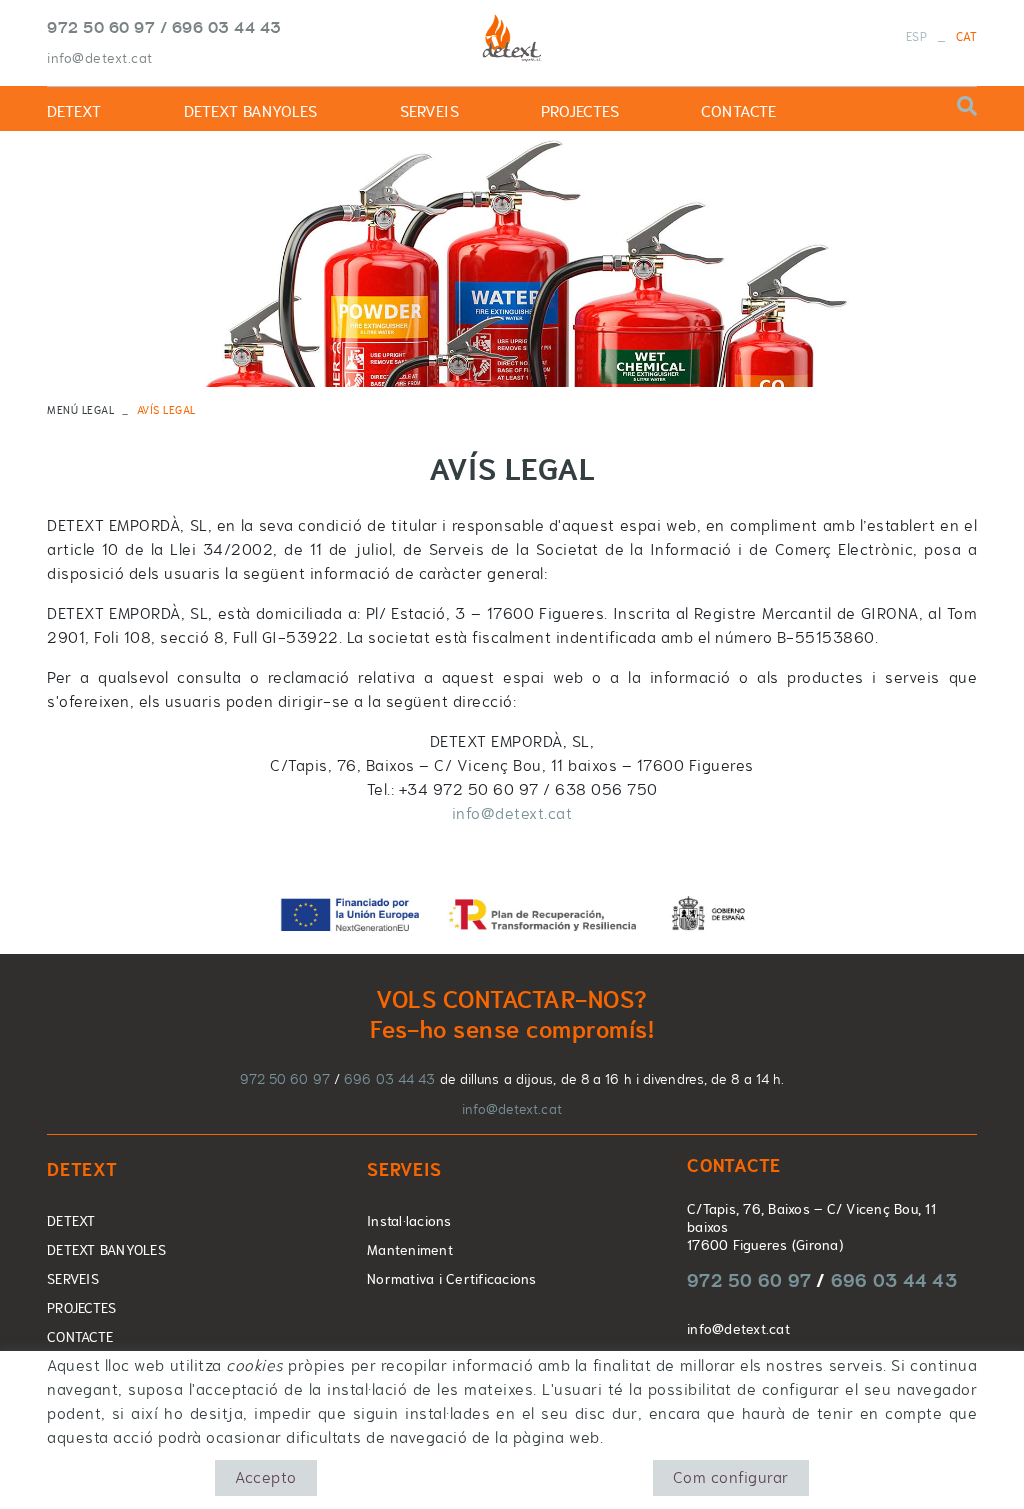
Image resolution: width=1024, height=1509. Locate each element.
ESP (916, 37)
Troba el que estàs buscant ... (884, 111)
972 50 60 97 (101, 27)
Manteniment (410, 1250)
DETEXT (71, 1221)
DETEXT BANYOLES (106, 1250)
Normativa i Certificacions (452, 1279)
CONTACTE (80, 1337)
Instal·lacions (409, 1221)
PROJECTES (81, 1308)
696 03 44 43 (227, 27)
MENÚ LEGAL (80, 410)
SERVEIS (73, 1279)
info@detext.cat (100, 58)
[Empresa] (512, 39)
